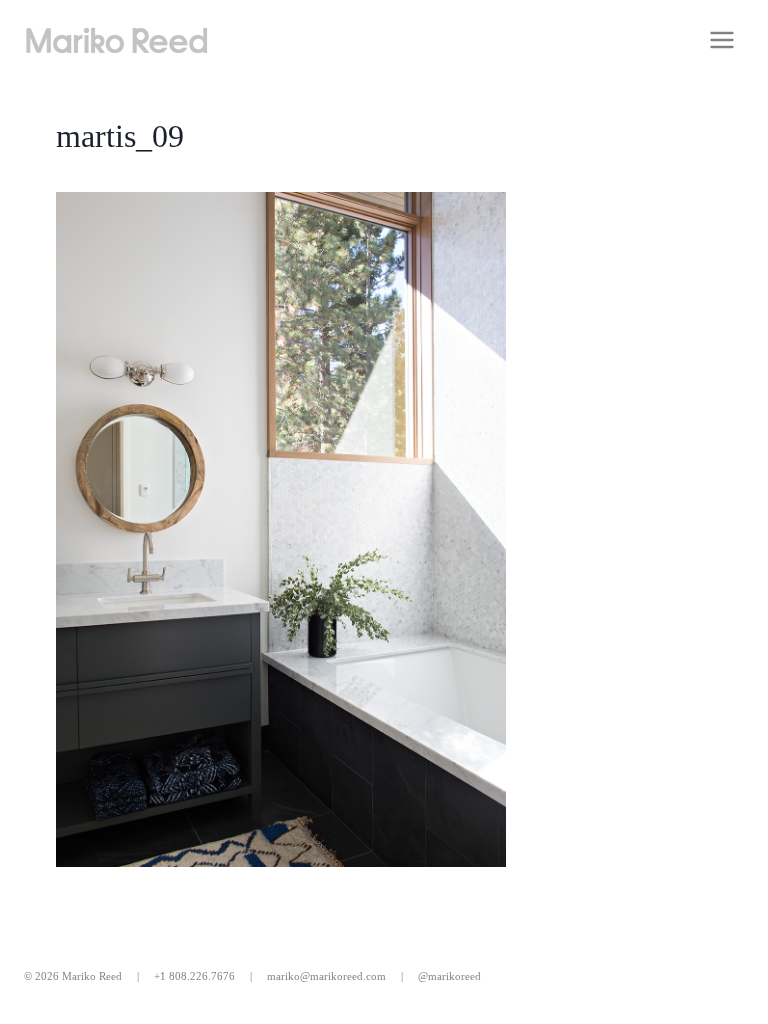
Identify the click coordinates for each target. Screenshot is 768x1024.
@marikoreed (449, 976)
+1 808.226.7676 (194, 976)
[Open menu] (721, 39)
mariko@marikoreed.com (326, 976)
